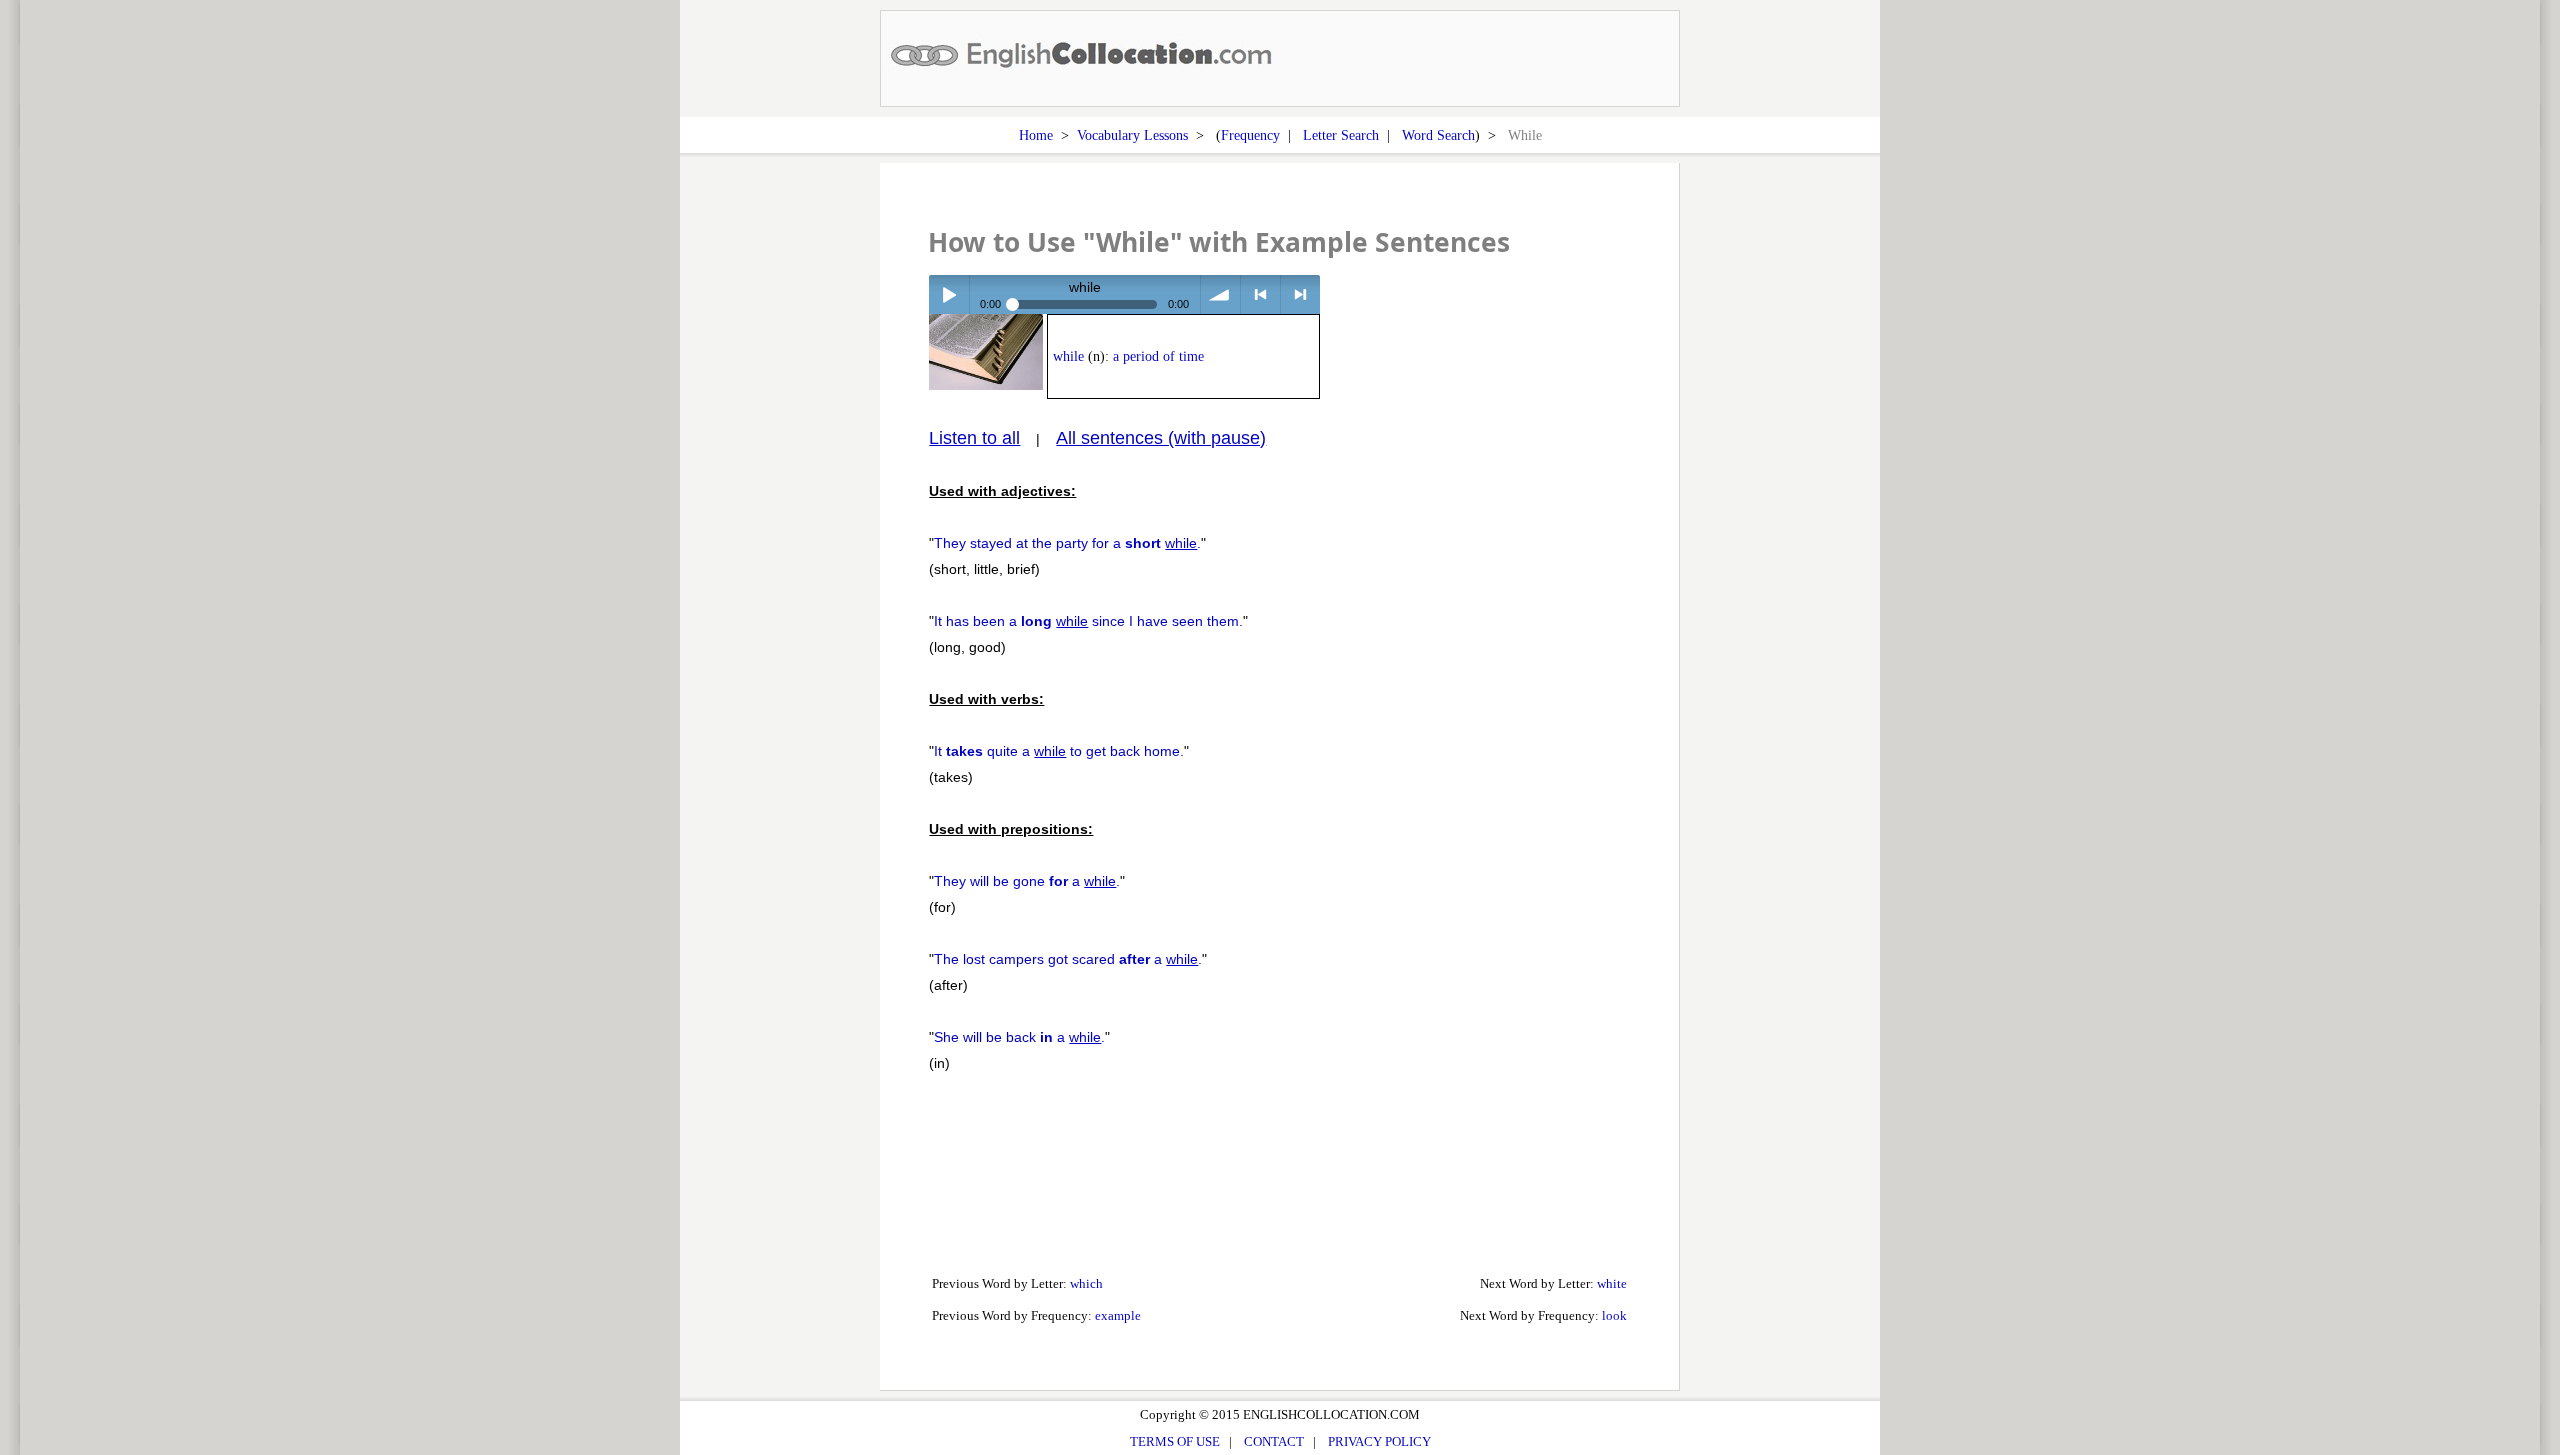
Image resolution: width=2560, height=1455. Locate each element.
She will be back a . (1019, 1037)
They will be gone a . (1027, 881)
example (1118, 1315)
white (1612, 1283)
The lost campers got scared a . (1068, 959)
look (1614, 1315)
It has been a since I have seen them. (1088, 621)
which (1086, 1283)
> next (1300, 294)
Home (1036, 135)
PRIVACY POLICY (1379, 1441)
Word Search (1438, 135)
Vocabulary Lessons (1132, 135)
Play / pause (948, 294)
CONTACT (1274, 1441)
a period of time (1158, 356)
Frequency (1250, 135)
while (1068, 356)
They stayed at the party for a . (1067, 543)
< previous (1260, 294)
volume (1220, 294)
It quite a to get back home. (1059, 751)
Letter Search (1341, 135)
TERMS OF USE (1175, 1441)
